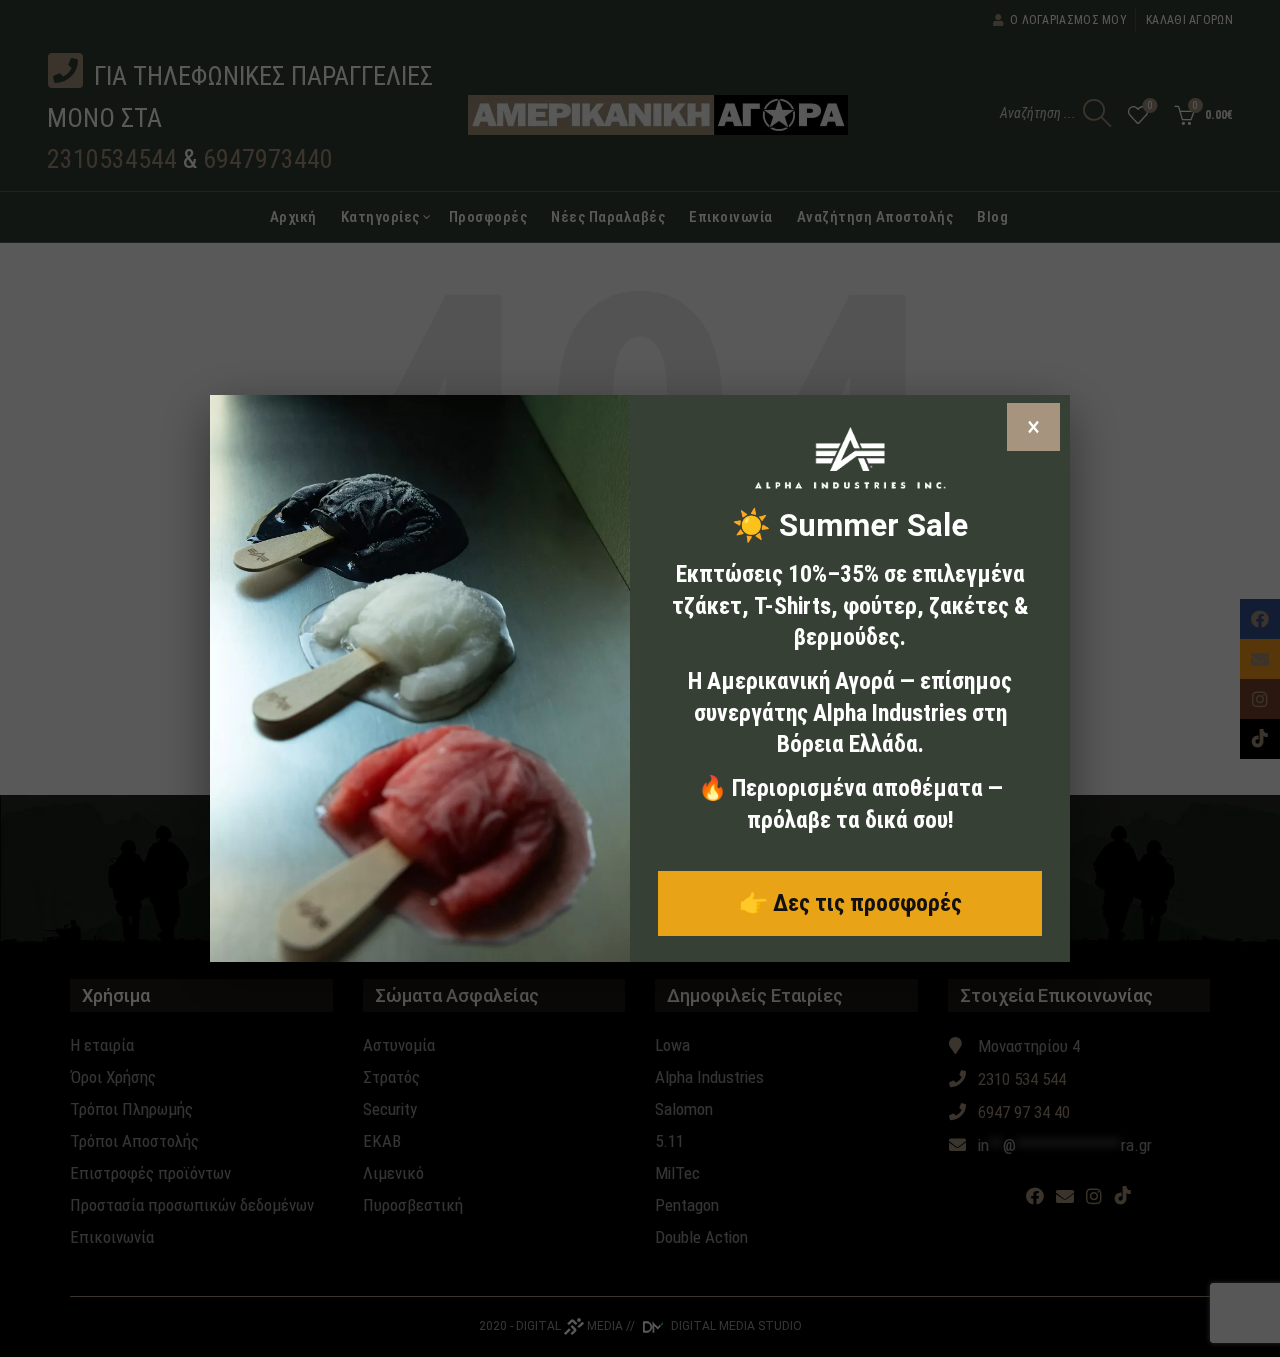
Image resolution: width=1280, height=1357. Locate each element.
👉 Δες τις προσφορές (850, 903)
